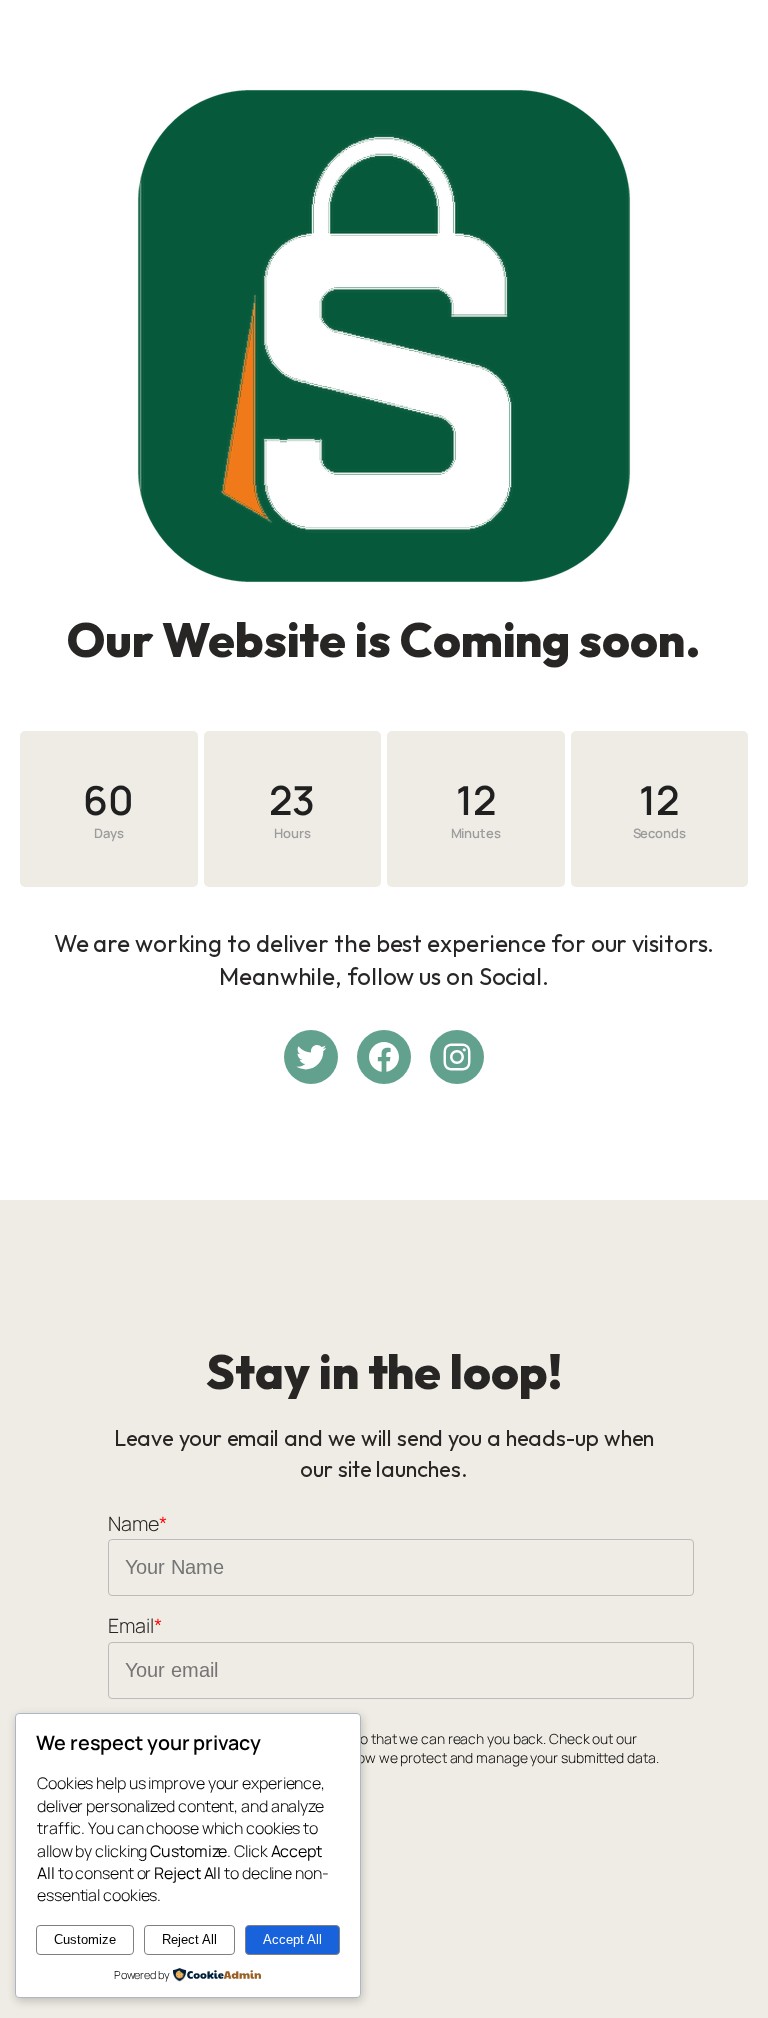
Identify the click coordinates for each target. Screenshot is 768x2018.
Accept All (292, 1939)
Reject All (189, 1939)
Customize (85, 1939)
